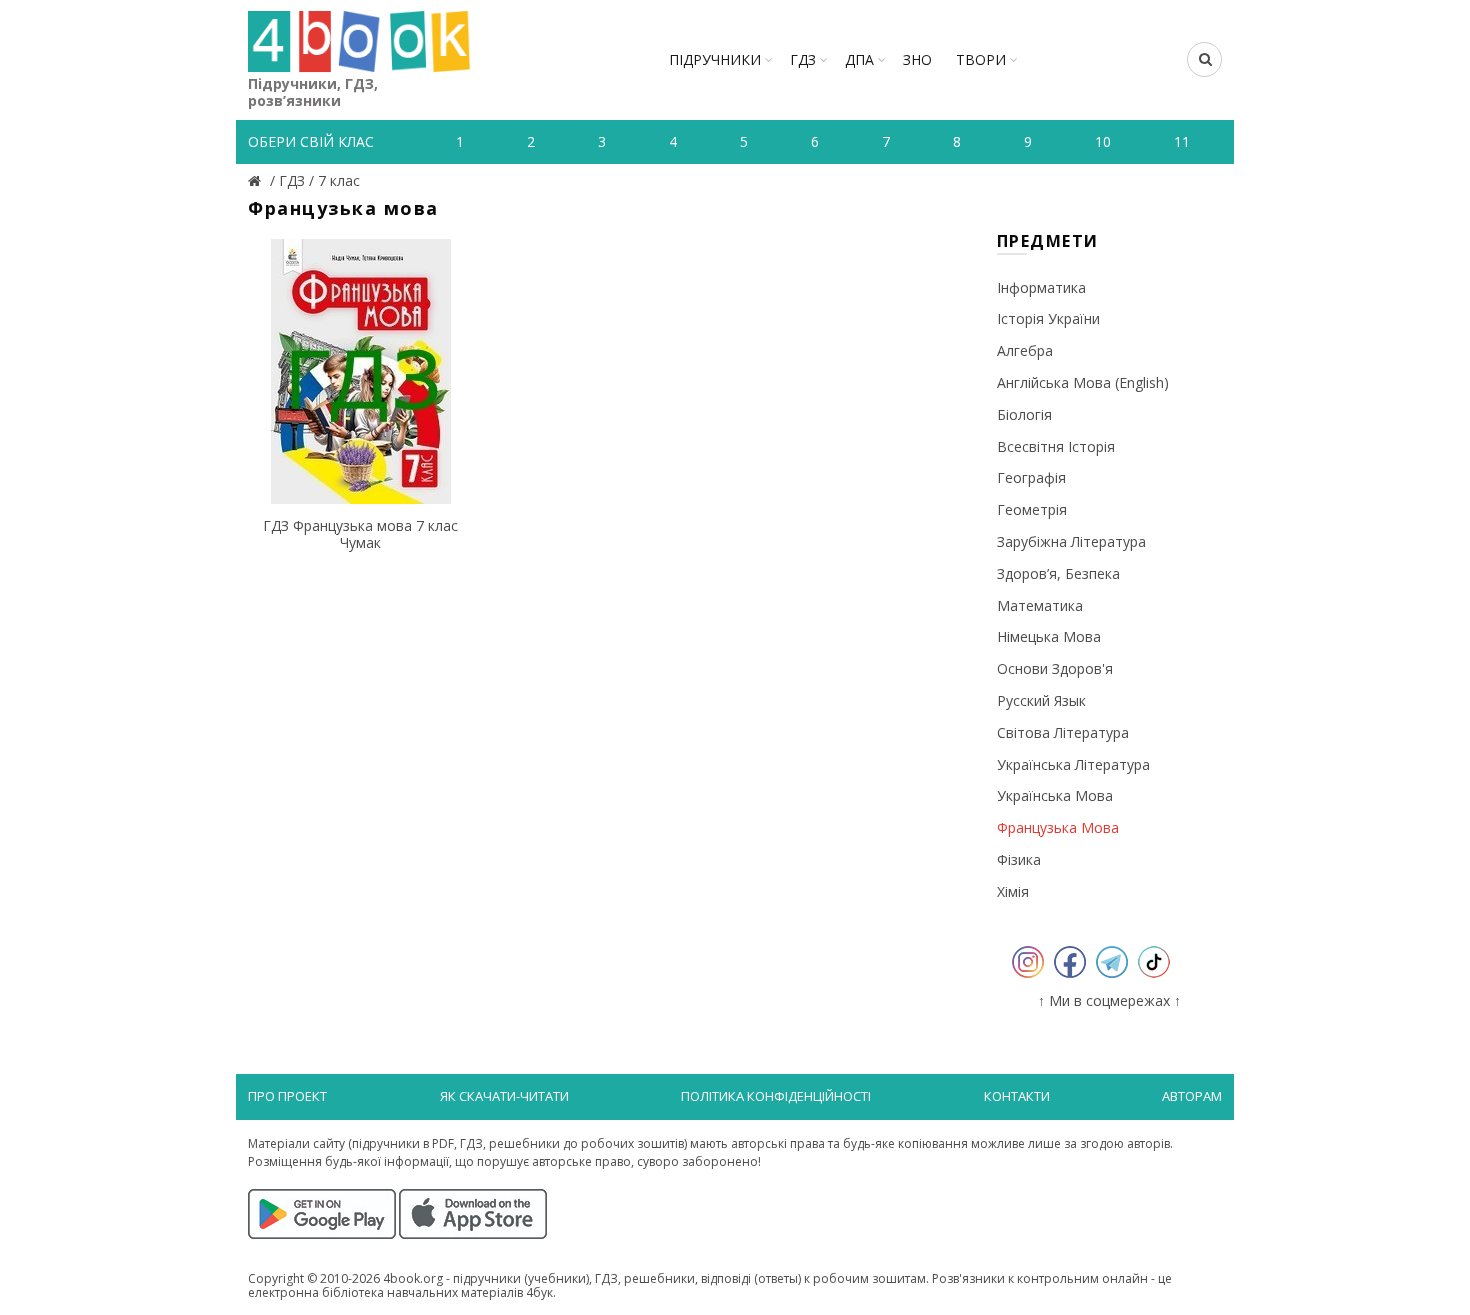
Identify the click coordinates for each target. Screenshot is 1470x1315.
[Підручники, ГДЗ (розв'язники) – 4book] (257, 180)
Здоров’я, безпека (1058, 573)
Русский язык (1041, 700)
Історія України (1048, 318)
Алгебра (1025, 350)
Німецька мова (1049, 636)
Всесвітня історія (1056, 446)
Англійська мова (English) (1083, 382)
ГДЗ (803, 59)
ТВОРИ (981, 59)
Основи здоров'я (1055, 668)
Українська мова (1055, 795)
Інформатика (1041, 287)
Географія (1031, 477)
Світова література (1063, 732)
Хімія (1013, 891)
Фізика (1019, 859)
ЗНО (917, 59)
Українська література (1073, 764)
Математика (1040, 605)
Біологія (1024, 414)
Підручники (715, 59)
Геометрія (1032, 509)
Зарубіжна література (1071, 541)
